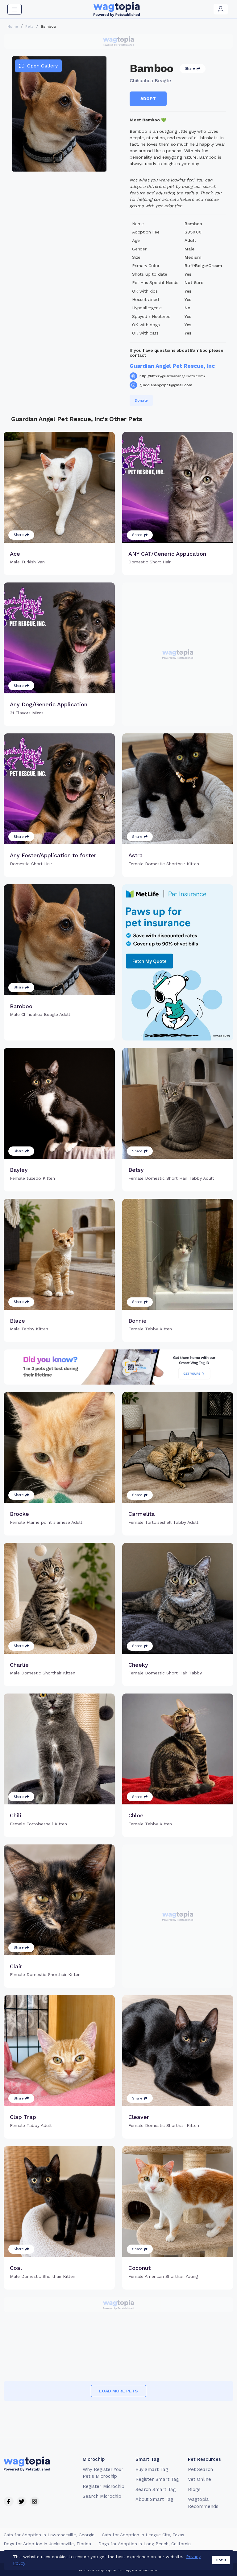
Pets (29, 26)
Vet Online (200, 2479)
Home (13, 26)
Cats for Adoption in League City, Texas (143, 2535)
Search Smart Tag (156, 2489)
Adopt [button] (148, 99)
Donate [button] (141, 400)
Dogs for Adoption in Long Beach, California (145, 2544)
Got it (221, 2560)
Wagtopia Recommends (203, 2503)
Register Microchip (104, 2486)
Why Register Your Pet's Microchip (103, 2473)
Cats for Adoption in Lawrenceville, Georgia (49, 2535)
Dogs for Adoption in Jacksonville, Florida (47, 2544)
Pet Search (200, 2469)
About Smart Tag (154, 2499)
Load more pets (118, 2391)
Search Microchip (102, 2496)
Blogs (194, 2489)
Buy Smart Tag (152, 2469)
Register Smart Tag (157, 2479)
